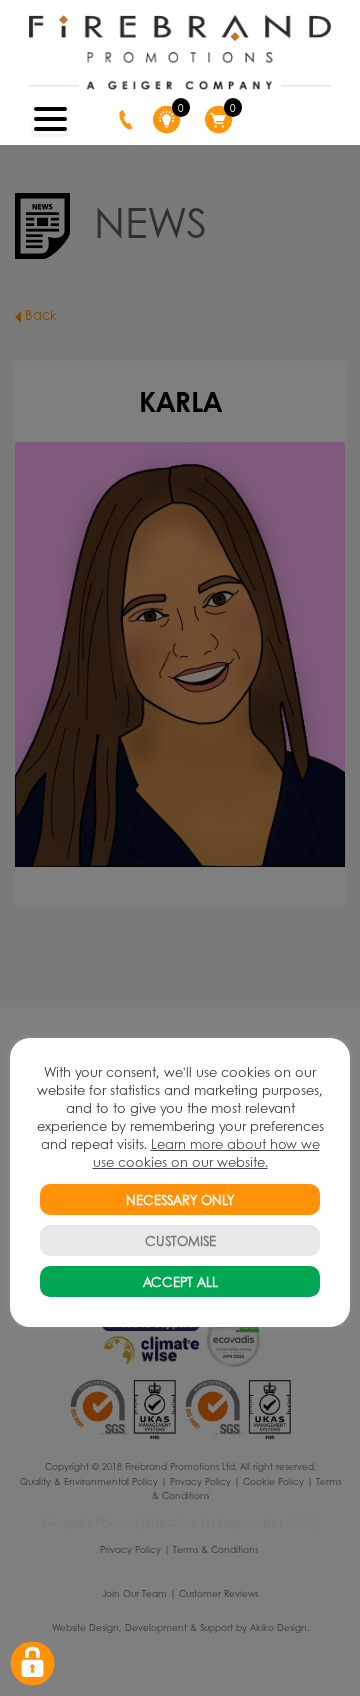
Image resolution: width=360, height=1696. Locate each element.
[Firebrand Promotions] (179, 53)
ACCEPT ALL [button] (180, 1281)
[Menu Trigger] (51, 117)
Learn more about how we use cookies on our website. (206, 1152)
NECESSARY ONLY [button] (180, 1199)
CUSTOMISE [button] (180, 1240)
